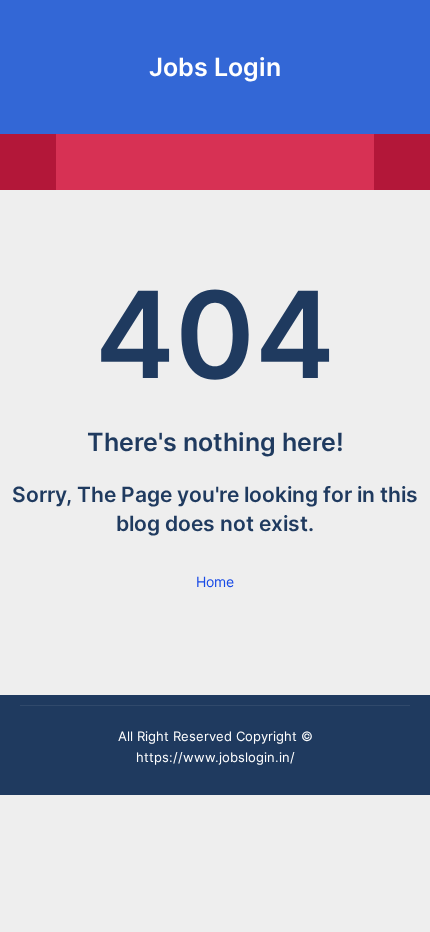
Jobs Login (215, 67)
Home (215, 581)
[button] (402, 162)
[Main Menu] (28, 162)
